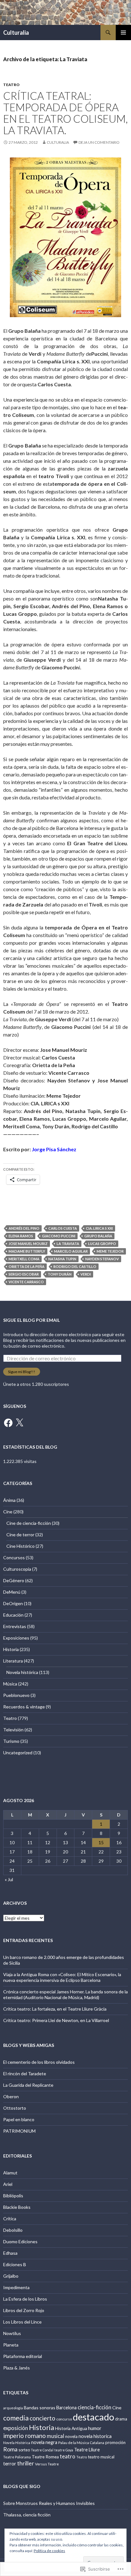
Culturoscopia (17, 1569)
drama (121, 2419)
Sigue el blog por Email (31, 1320)
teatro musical (101, 2457)
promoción (115, 2442)
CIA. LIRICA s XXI (99, 1228)
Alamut (10, 2173)
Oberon (11, 2096)
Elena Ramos (21, 1236)
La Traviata (68, 1244)
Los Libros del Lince (22, 2322)
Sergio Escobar (24, 1274)
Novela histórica (22, 1672)
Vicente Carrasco (26, 1282)
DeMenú (12, 1592)
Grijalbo (11, 2276)
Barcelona (66, 2408)
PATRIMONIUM (19, 2131)
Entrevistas (15, 1626)
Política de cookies (49, 2551)
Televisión (13, 1730)
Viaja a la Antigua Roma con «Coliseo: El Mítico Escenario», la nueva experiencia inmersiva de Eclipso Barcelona (62, 1977)
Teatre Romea (45, 2457)
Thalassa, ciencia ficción (27, 2515)
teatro (68, 2456)
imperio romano (24, 2436)
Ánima (9, 1500)
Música (10, 1684)
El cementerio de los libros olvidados (39, 2062)
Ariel (8, 2184)
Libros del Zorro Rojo (24, 2310)
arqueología (13, 2408)
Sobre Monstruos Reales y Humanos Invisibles (49, 2503)
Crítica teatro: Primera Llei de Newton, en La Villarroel (56, 2020)
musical (55, 2436)
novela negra (44, 2442)
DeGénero (14, 1580)
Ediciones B (15, 2264)
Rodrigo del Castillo (75, 1266)
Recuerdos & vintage (24, 1707)
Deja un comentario (99, 142)
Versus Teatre (47, 2464)
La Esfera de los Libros (25, 2299)
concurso (64, 2419)
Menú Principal (123, 33)
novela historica (95, 2436)
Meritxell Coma (24, 1259)
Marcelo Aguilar (71, 1251)
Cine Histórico (21, 1546)
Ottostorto (15, 2108)
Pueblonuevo (16, 1695)
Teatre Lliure (87, 2450)
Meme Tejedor (110, 1251)
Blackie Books (17, 2207)
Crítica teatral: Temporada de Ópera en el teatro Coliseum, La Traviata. (65, 113)
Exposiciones (16, 1638)
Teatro (11, 85)
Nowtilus (12, 2333)
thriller (26, 2463)
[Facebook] (8, 1423)
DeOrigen (13, 1603)
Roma (10, 2449)
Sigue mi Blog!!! (22, 1372)
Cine (8, 1512)
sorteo (24, 2450)
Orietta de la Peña (27, 1266)
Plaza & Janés (17, 2368)
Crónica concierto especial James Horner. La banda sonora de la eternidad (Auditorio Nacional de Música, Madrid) (65, 1994)
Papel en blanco (19, 2119)
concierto (42, 2418)
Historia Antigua (71, 2428)
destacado (93, 2417)
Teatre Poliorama (17, 2457)
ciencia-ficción (94, 2407)
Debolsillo (13, 2230)
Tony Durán (60, 1274)
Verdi (86, 1274)
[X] (19, 1423)
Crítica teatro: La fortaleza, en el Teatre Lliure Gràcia (55, 2009)
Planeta (11, 2345)
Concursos (14, 1557)
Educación (13, 1615)
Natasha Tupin (62, 1259)
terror (10, 2463)
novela (71, 2436)
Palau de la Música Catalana (81, 2443)
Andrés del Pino (24, 1228)
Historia (11, 1649)
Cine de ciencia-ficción (29, 1523)
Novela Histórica (17, 2443)
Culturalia (16, 33)
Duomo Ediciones (20, 2241)
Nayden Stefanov (102, 1259)
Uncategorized (18, 1753)
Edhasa (10, 2253)
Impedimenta (16, 2287)
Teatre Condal (42, 2450)
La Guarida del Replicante (28, 2085)
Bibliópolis (13, 2196)
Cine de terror (20, 1535)
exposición (16, 2428)
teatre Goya (64, 2450)
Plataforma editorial (23, 2356)
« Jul (9, 1879)
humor (95, 2428)
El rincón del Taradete (25, 2074)
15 (101, 1842)
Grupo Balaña (98, 1236)
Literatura (13, 1661)
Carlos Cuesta (63, 1228)
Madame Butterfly (27, 1251)
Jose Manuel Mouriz (28, 1244)
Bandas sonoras (40, 2408)
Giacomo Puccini (59, 1236)
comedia (16, 2418)
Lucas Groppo (102, 1244)
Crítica (10, 2219)
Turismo (11, 1741)
